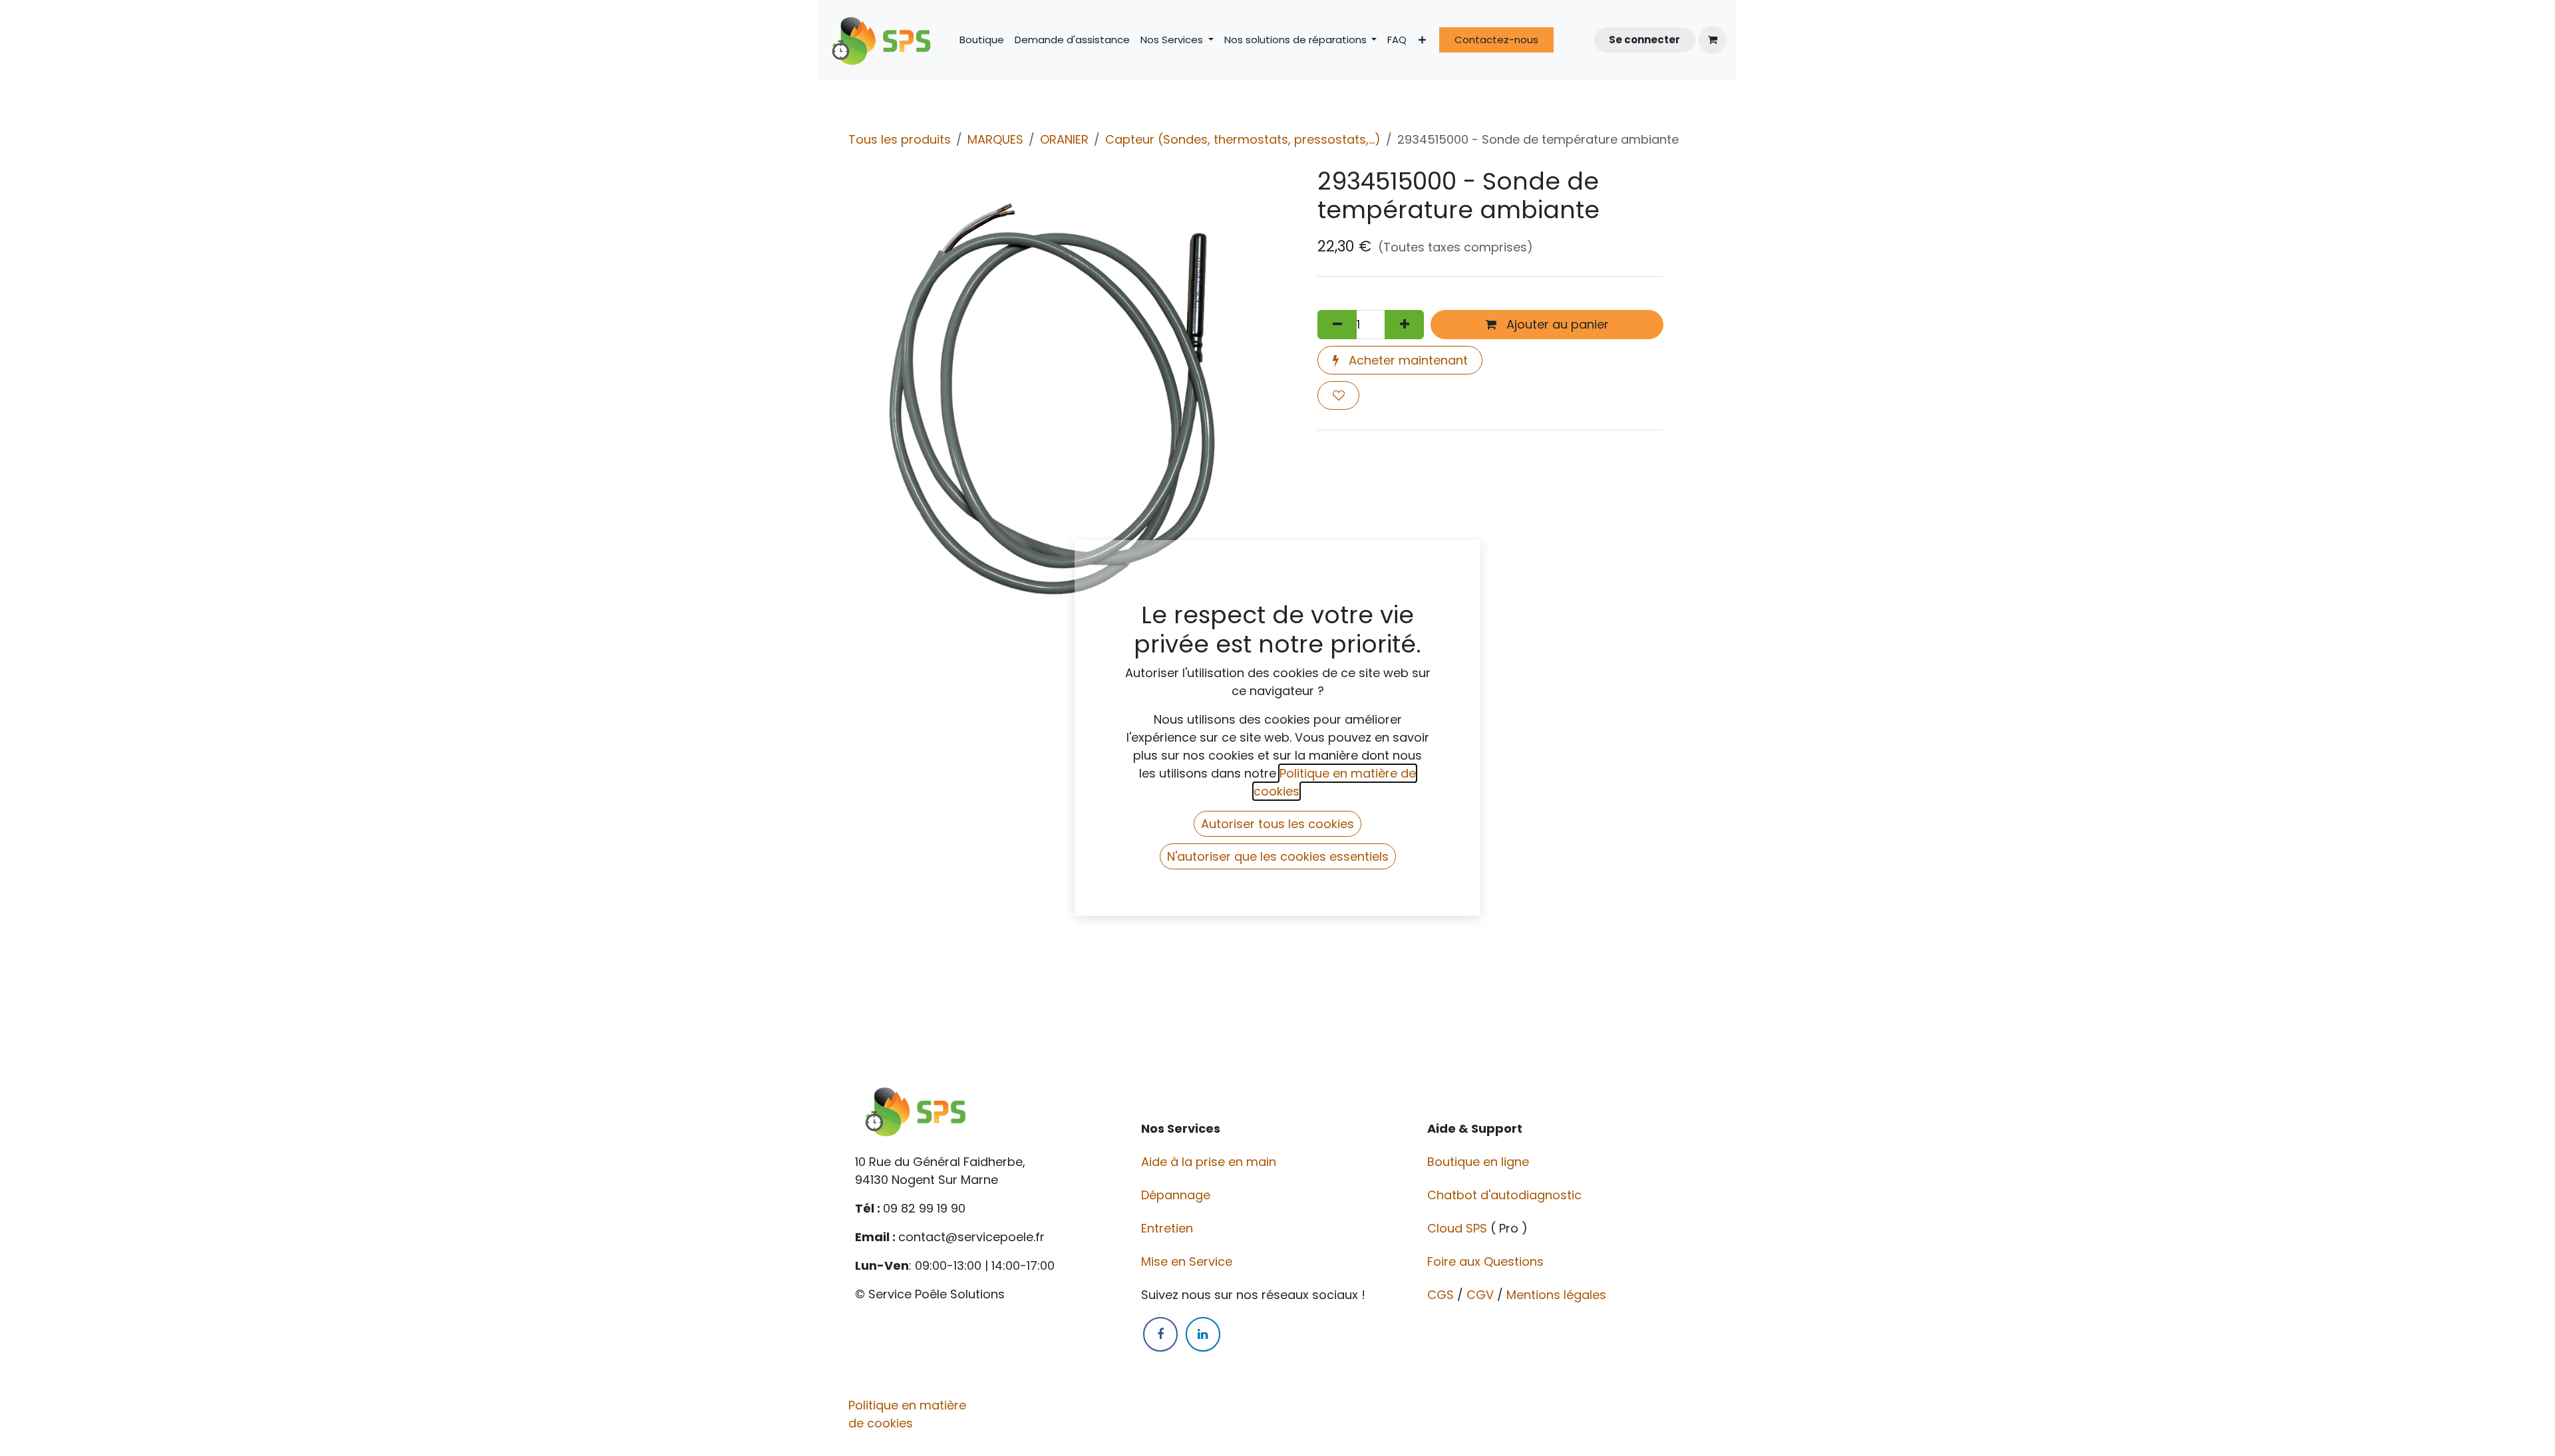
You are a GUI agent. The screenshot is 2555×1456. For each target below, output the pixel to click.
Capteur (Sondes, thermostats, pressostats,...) (1243, 139)
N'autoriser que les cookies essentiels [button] (1278, 856)
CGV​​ (1480, 1295)
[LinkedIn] (1203, 1334)
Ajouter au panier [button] (1556, 324)
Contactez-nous (1496, 40)
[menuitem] (982, 40)
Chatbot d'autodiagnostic (1506, 1195)
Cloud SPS (1459, 1228)
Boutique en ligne (1480, 1162)
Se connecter (1644, 40)
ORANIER (1064, 139)
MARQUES (995, 139)
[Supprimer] (1337, 324)
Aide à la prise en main (1209, 1162)
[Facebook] (1160, 1334)
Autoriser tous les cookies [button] (1277, 824)
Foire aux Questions (1487, 1261)
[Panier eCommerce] (1713, 40)
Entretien (1167, 1228)
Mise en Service (1188, 1261)
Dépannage (1177, 1195)
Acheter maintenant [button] (1407, 360)
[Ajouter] (1404, 324)
